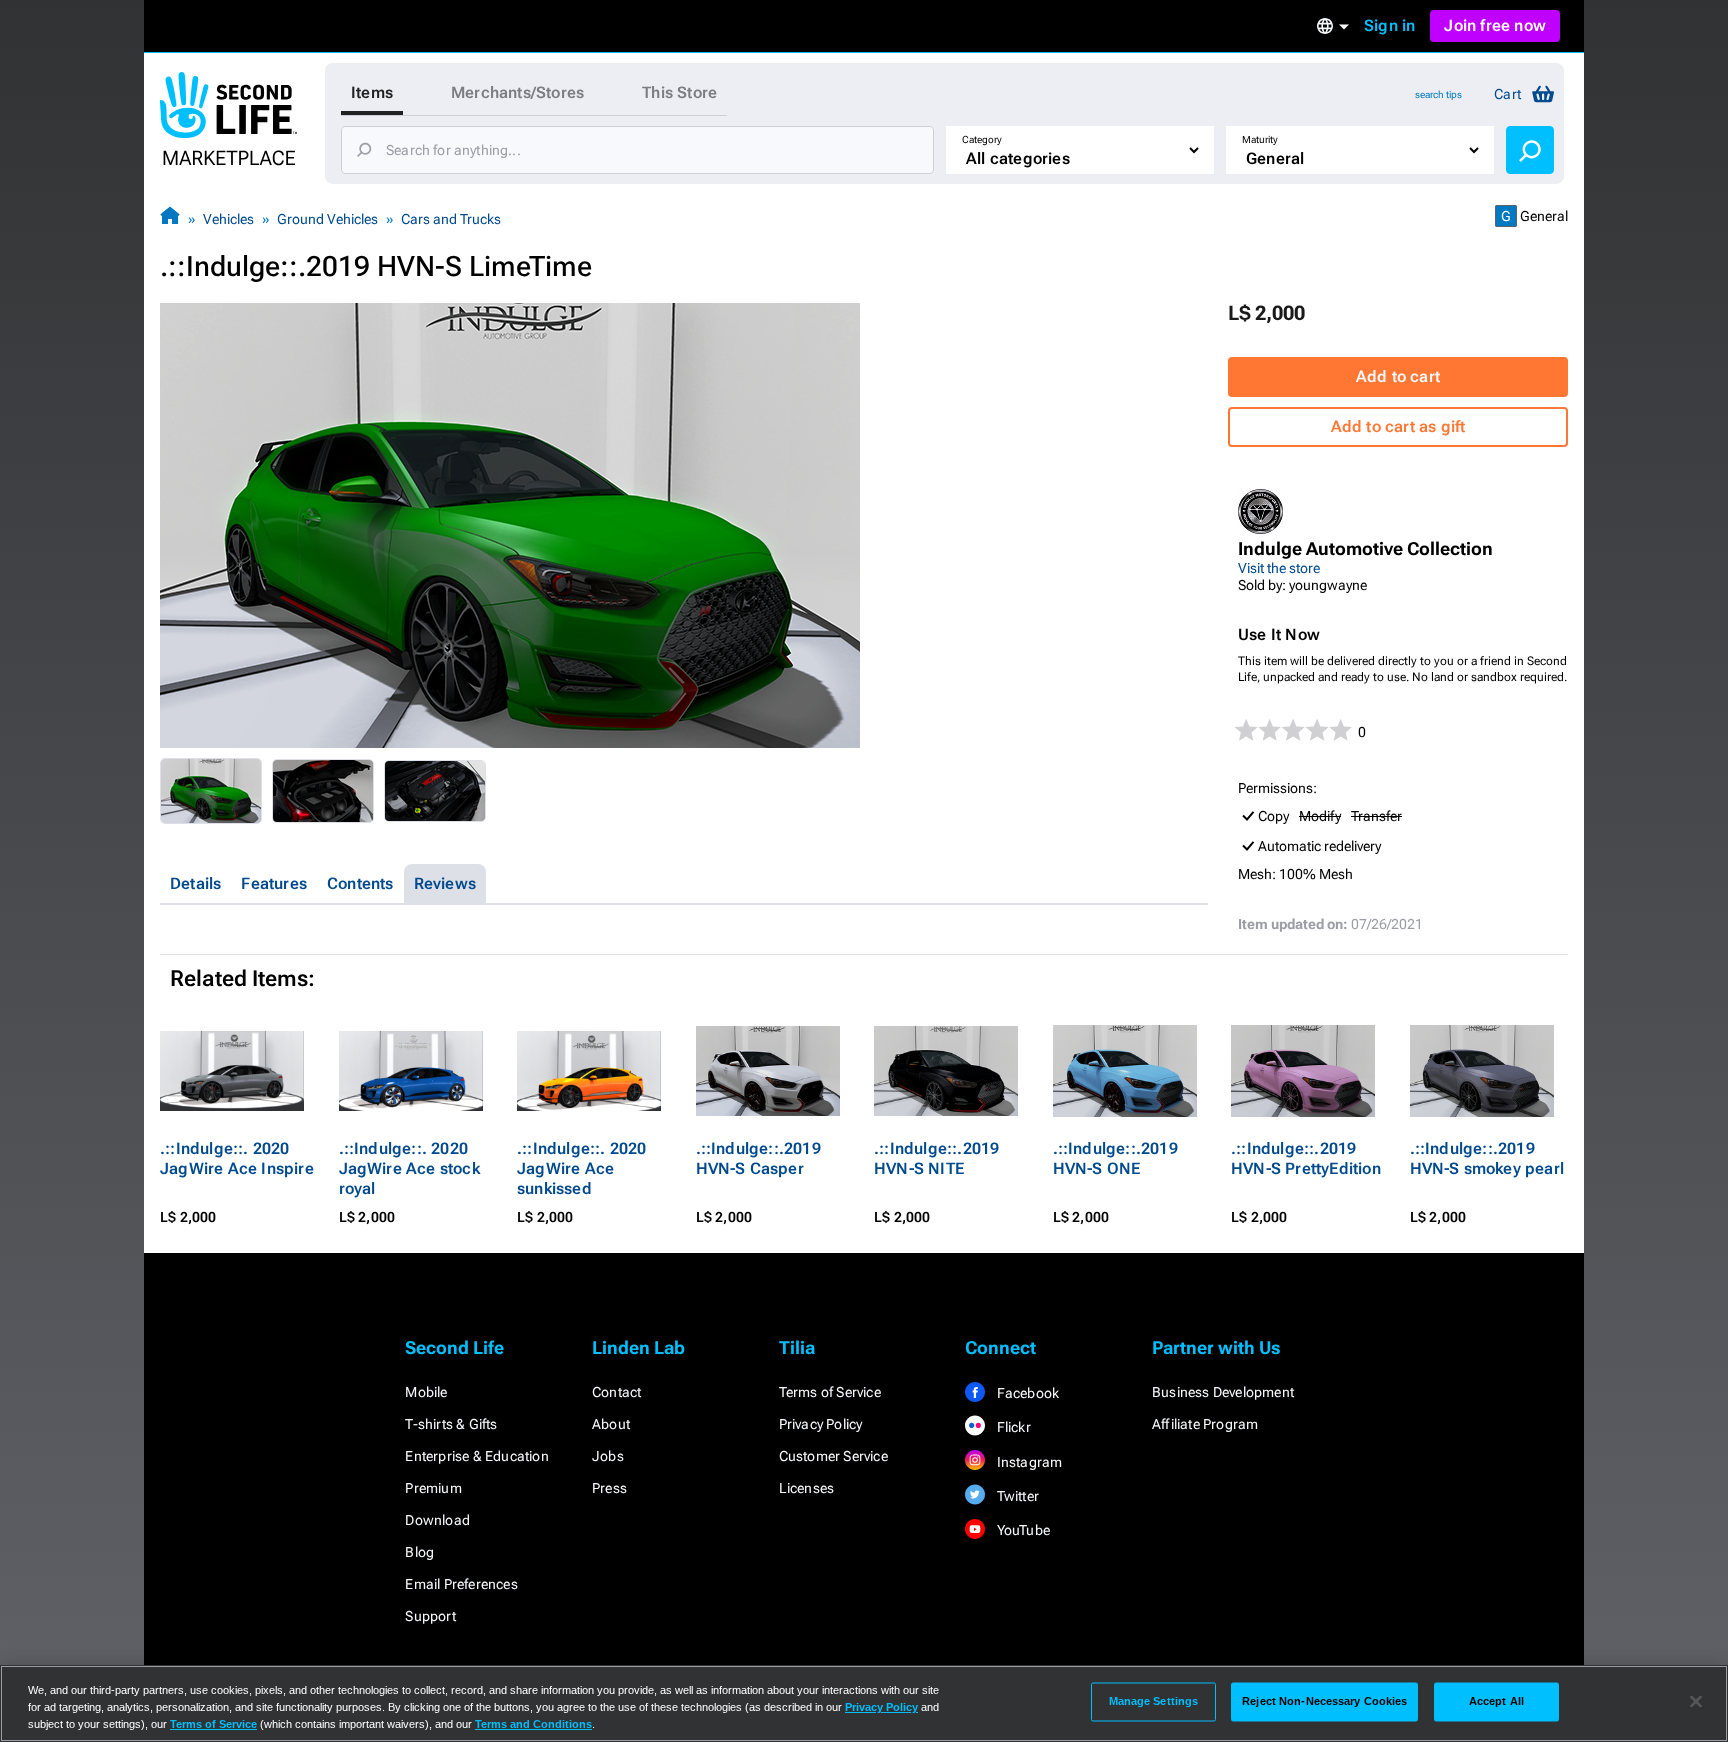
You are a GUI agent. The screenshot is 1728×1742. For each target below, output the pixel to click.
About (611, 1424)
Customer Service (833, 1456)
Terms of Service (830, 1392)
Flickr (1011, 1427)
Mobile (426, 1392)
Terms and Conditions (533, 1724)
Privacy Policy (821, 1424)
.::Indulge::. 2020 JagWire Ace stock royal (409, 1168)
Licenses (807, 1488)
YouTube (1021, 1530)
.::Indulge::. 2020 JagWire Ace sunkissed (582, 1168)
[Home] (170, 218)
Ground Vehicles (327, 219)
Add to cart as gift (1398, 426)
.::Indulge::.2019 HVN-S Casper (758, 1158)
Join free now (1495, 25)
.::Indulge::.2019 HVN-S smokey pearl (1487, 1158)
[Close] (1696, 1702)
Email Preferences (461, 1584)
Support (430, 1616)
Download (437, 1520)
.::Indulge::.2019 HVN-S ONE (1115, 1158)
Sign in (1389, 25)
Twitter (1016, 1496)
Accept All (1496, 1701)
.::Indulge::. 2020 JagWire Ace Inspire (237, 1158)
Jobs (608, 1456)
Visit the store (1279, 568)
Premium (433, 1488)
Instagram (1027, 1462)
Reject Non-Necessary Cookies (1324, 1701)
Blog (419, 1552)
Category (982, 139)
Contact (616, 1392)
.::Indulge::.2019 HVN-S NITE (936, 1158)
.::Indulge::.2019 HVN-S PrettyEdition (1306, 1158)
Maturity (1260, 139)
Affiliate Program (1205, 1424)
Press (609, 1488)
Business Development (1223, 1392)
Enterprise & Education (476, 1456)
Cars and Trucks (451, 219)
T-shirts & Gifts (451, 1424)
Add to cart (1398, 376)
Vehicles (228, 219)
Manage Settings (1154, 1701)
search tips (1438, 94)
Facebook (1026, 1393)
